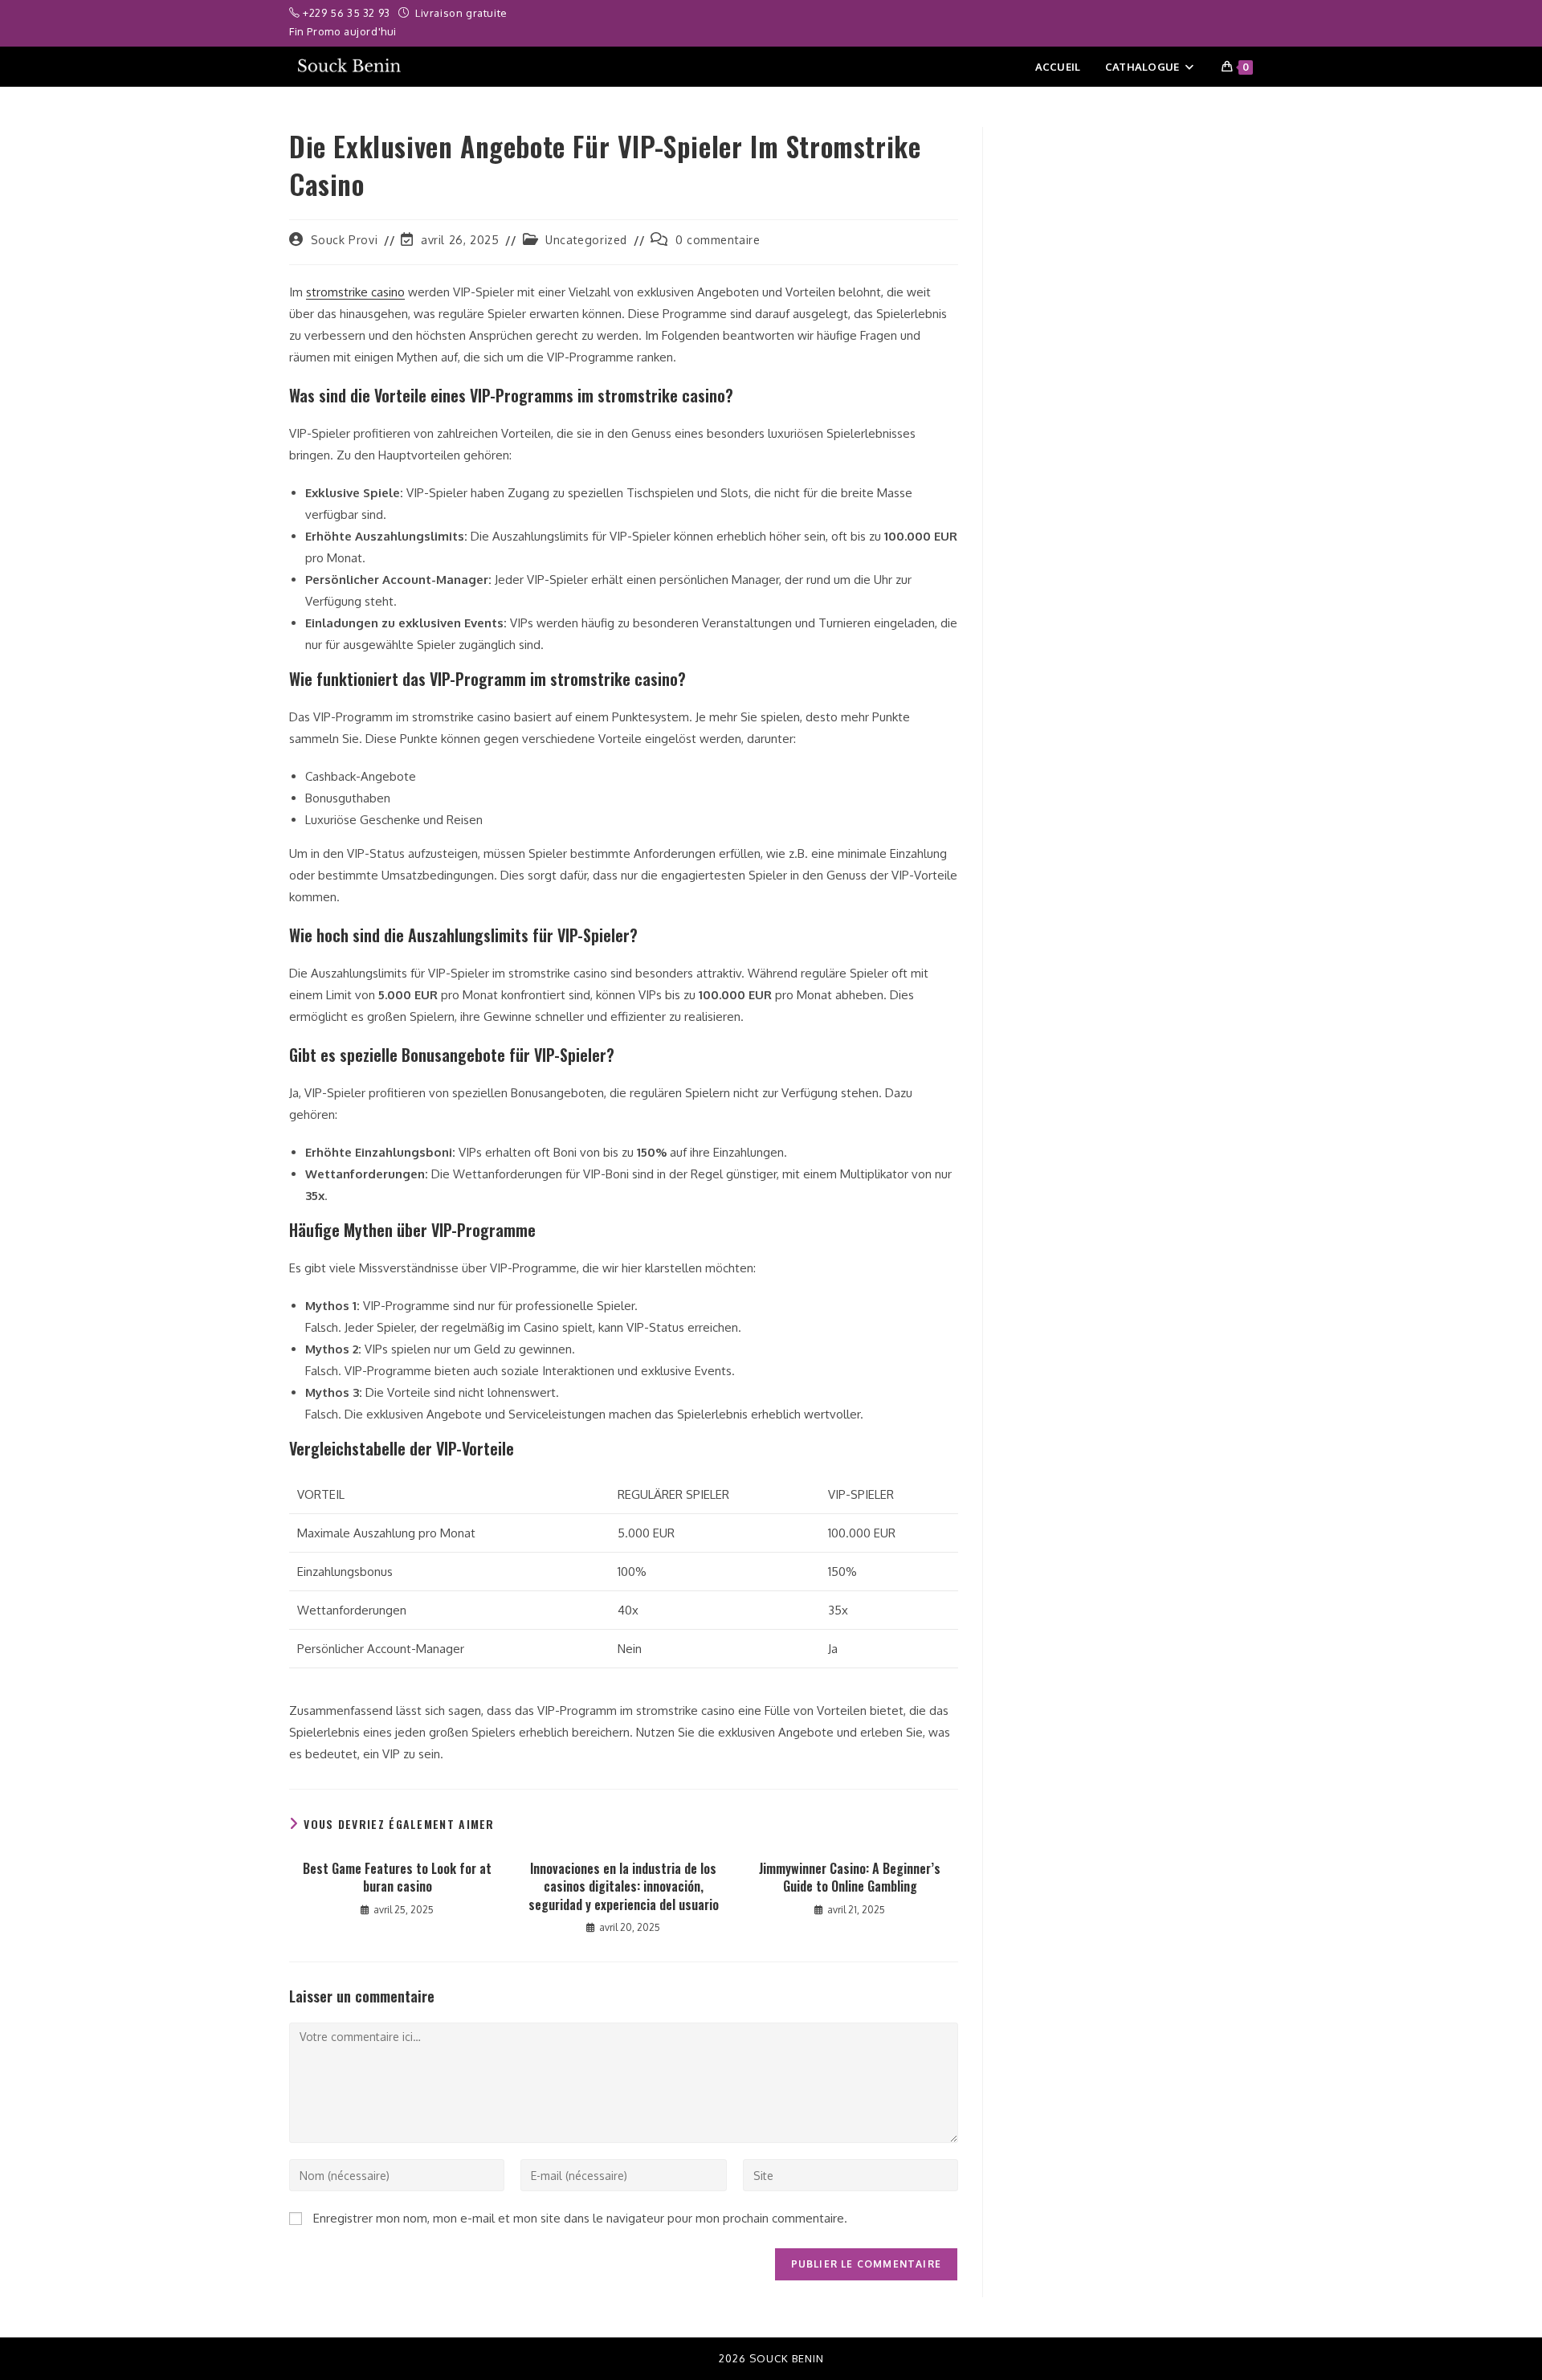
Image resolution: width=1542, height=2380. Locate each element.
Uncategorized (586, 240)
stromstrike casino (355, 292)
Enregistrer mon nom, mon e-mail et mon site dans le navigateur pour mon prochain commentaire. (580, 2218)
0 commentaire (718, 240)
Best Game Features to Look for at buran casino (397, 1878)
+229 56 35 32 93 (348, 13)
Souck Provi (345, 240)
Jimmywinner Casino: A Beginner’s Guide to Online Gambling (850, 1878)
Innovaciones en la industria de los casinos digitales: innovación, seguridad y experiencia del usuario (624, 1886)
